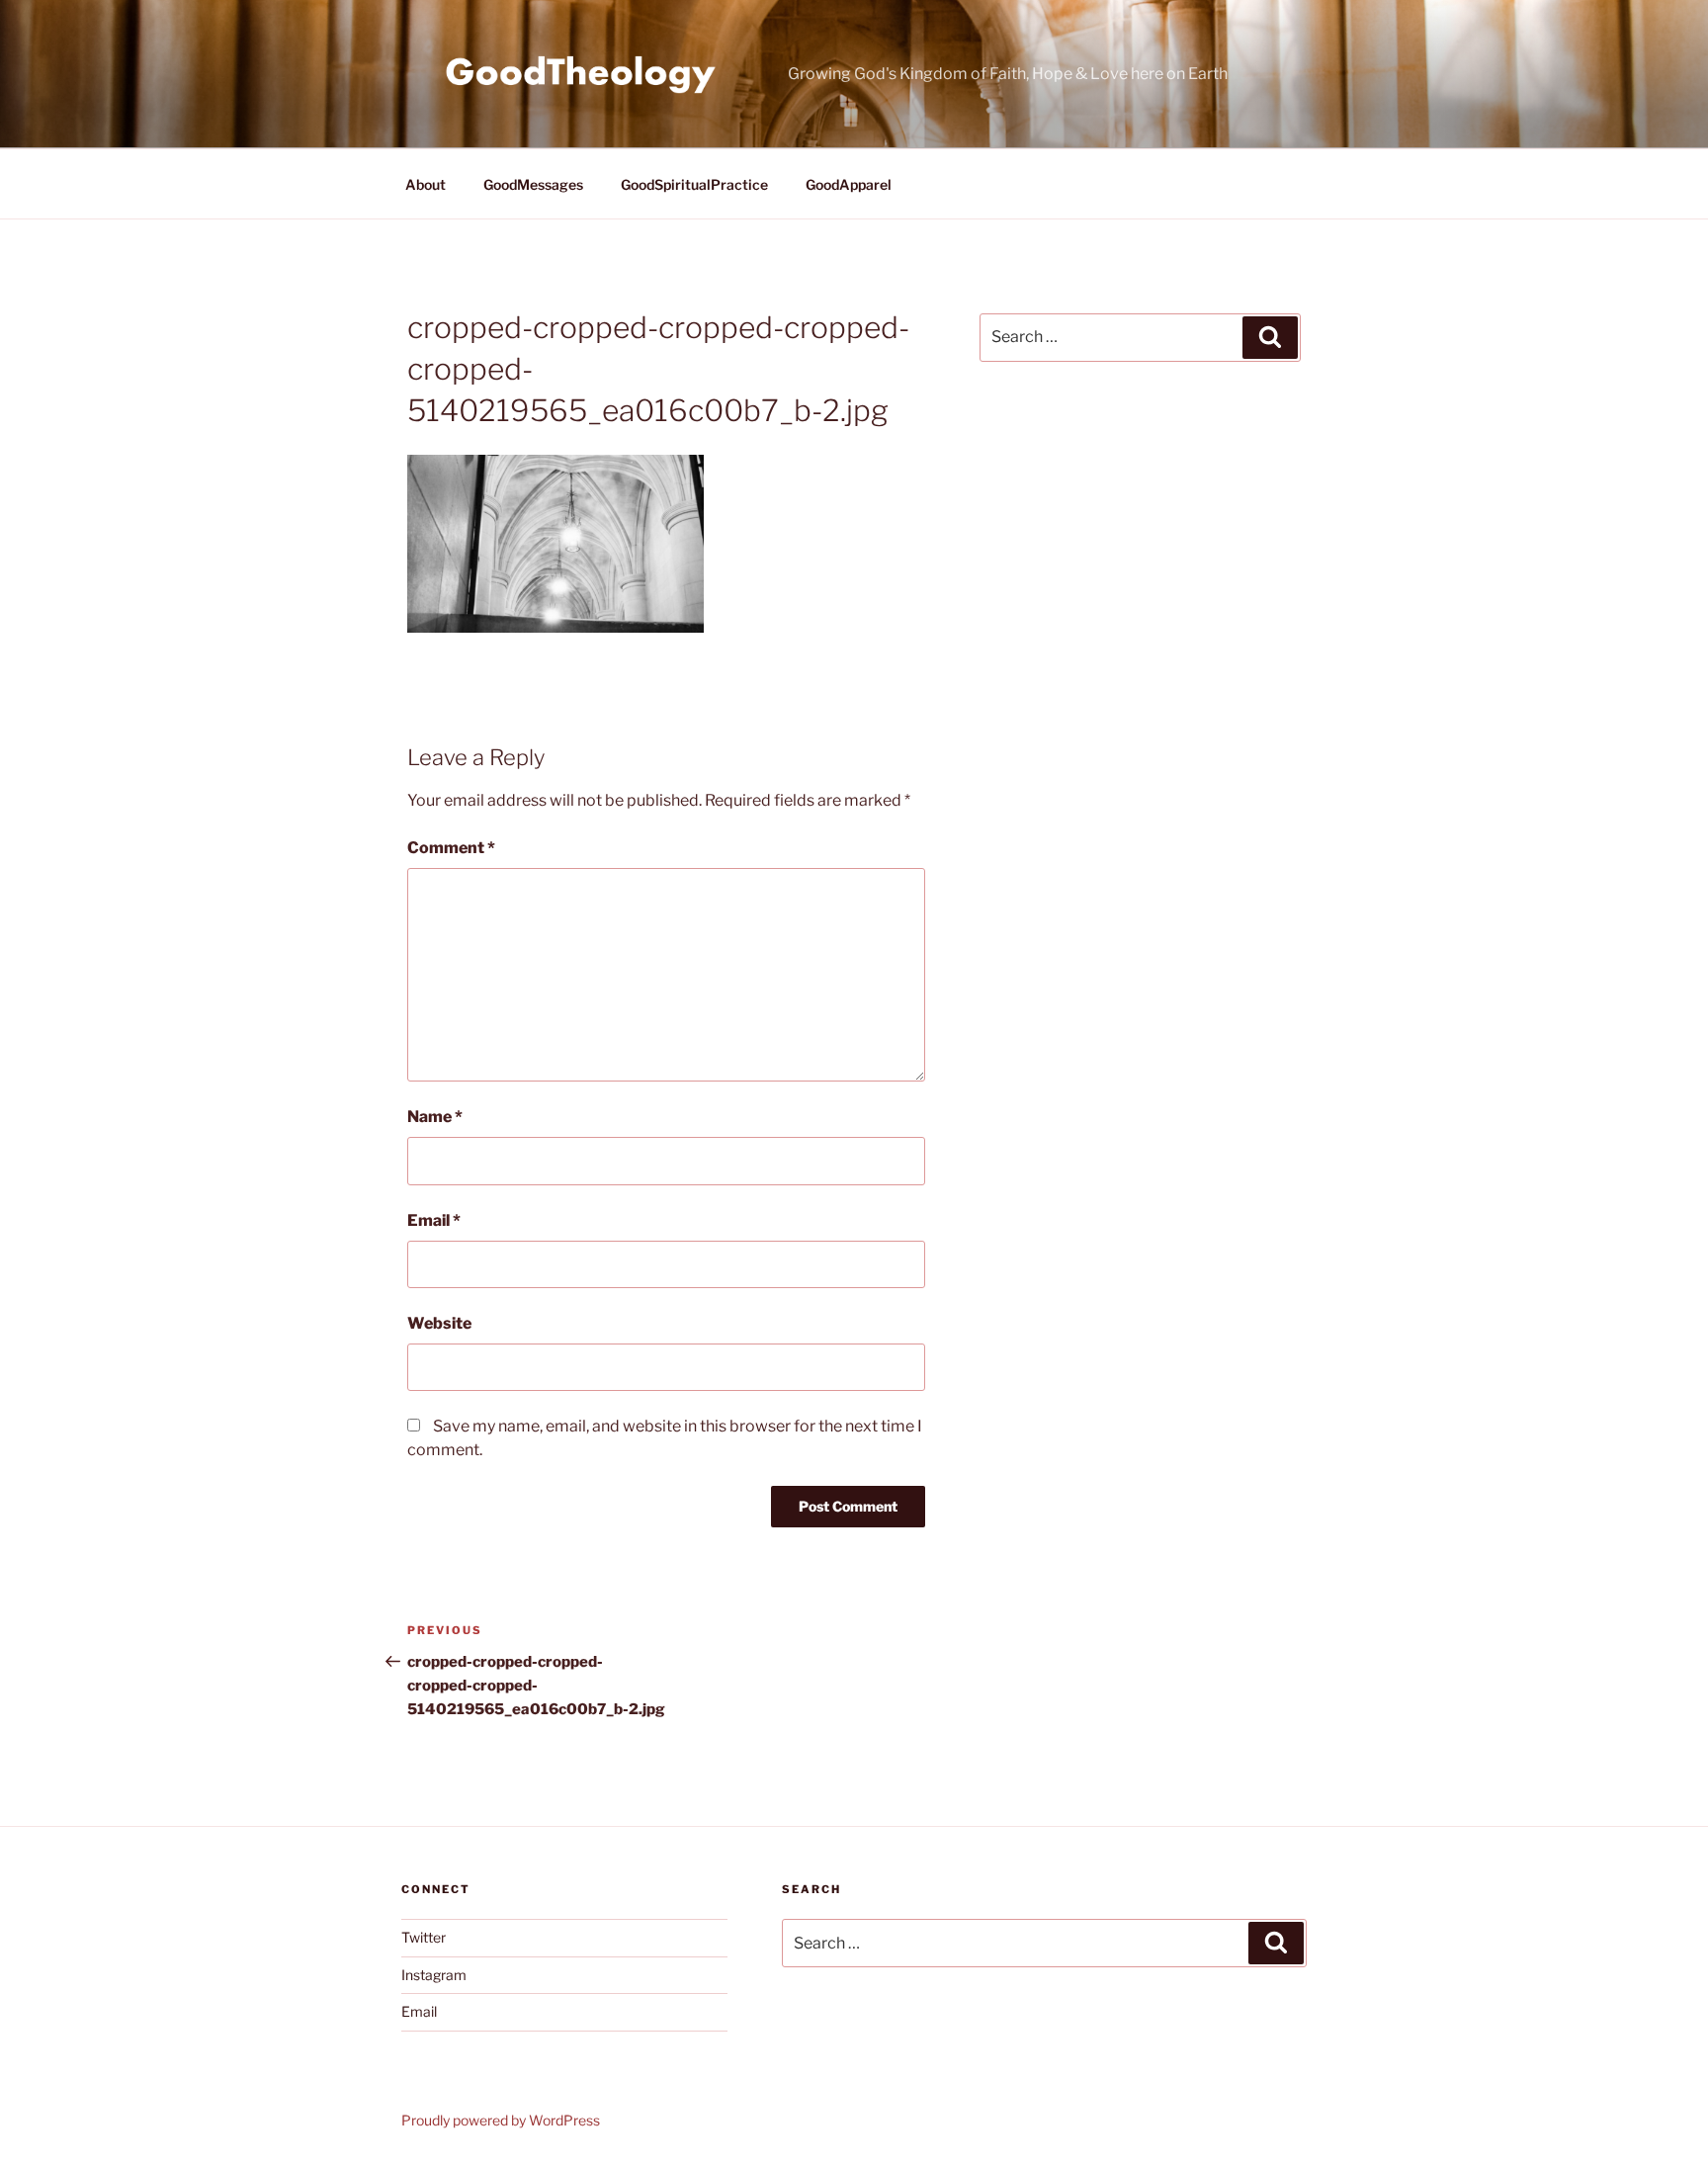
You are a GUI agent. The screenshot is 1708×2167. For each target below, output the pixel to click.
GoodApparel (849, 184)
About (426, 184)
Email (434, 1220)
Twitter (424, 1937)
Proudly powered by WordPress (501, 2120)
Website (439, 1323)
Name (435, 1117)
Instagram (434, 1975)
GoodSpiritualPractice (694, 184)
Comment (451, 848)
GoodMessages (533, 184)
